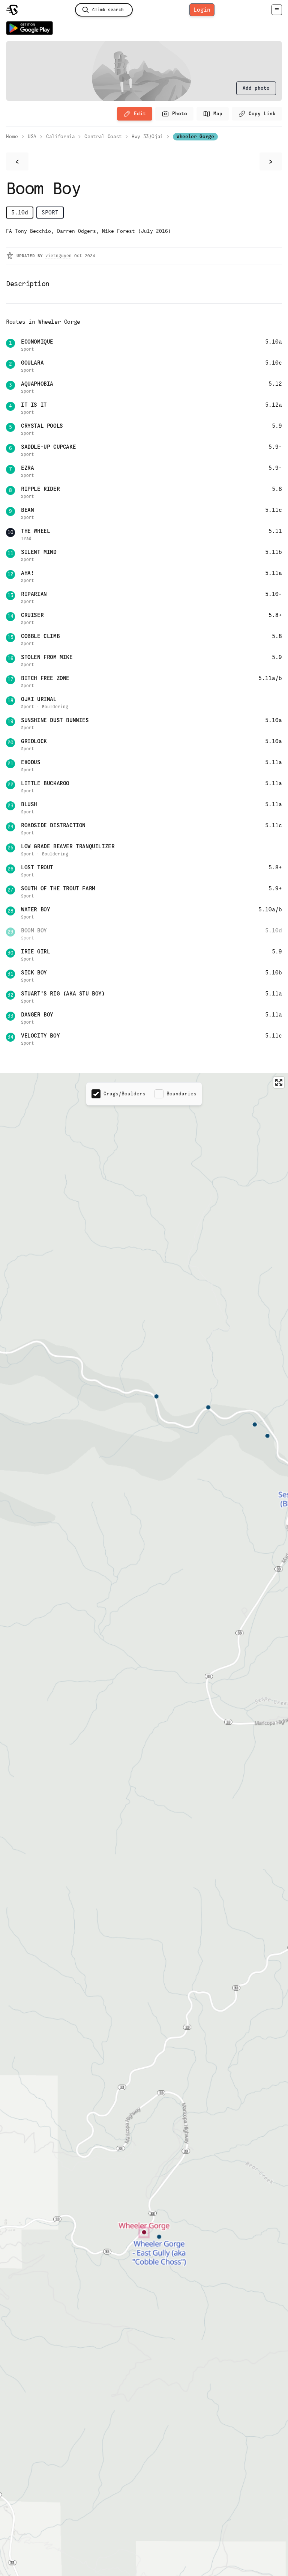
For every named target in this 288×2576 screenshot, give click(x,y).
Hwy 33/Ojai (147, 136)
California (61, 136)
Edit (140, 114)
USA (32, 136)
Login (202, 10)
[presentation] (256, 88)
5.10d (20, 212)
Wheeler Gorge (195, 136)
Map (218, 114)
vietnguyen (58, 256)
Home (12, 136)
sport (50, 212)
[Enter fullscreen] (279, 1082)
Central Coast (103, 136)
